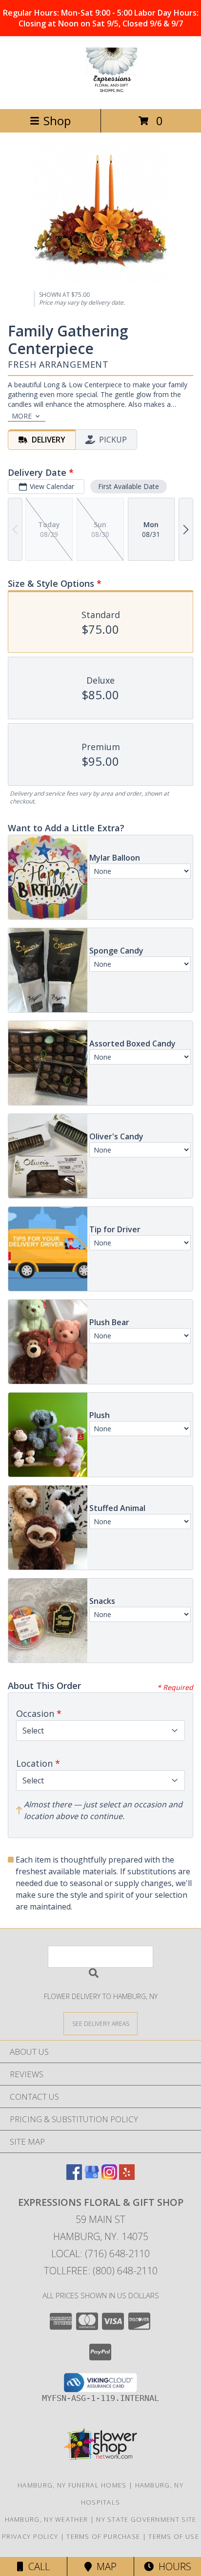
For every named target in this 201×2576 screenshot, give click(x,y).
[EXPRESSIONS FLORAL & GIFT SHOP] (100, 95)
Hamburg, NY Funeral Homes (72, 2485)
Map (104, 2566)
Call (37, 2566)
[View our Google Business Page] (92, 2177)
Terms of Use (174, 2536)
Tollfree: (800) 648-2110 (101, 2271)
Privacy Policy (30, 2536)
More (22, 416)
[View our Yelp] (127, 2177)
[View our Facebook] (74, 2177)
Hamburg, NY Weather (47, 2519)
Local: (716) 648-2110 (100, 2254)
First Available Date (129, 486)
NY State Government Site (146, 2519)
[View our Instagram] (109, 2177)
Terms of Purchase (103, 2536)
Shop (57, 121)
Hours (172, 2566)
